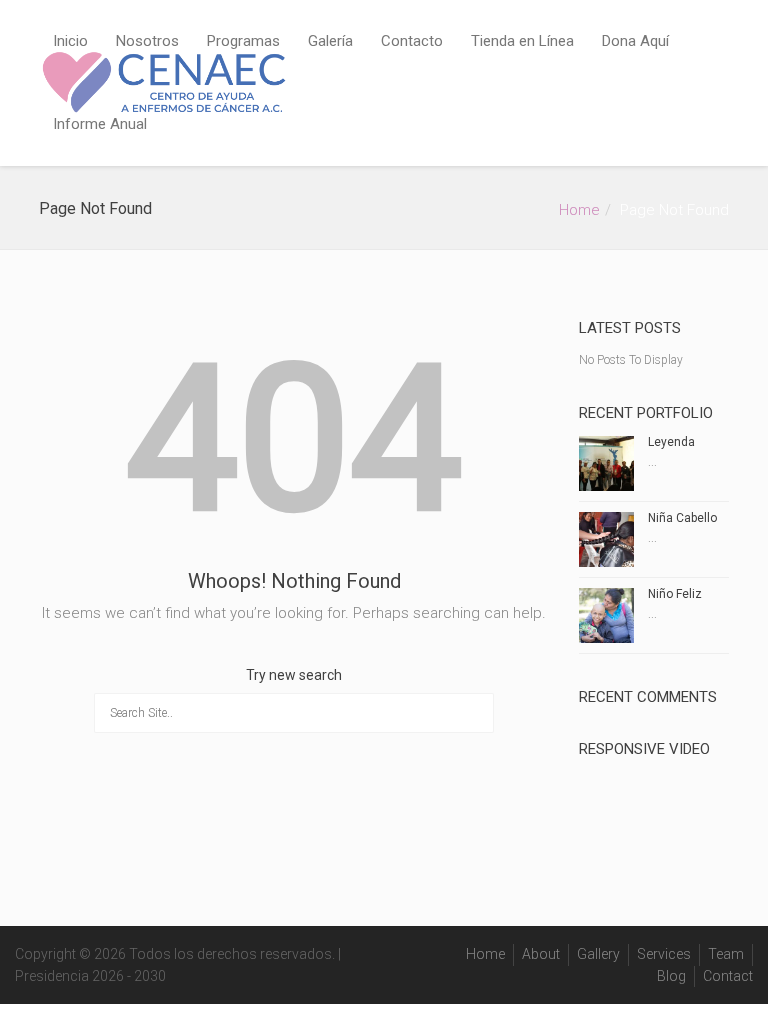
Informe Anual (100, 124)
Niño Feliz (675, 594)
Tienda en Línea (522, 41)
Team (726, 954)
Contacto (412, 41)
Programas (243, 41)
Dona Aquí (635, 41)
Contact (728, 976)
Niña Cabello (682, 518)
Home (579, 210)
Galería (330, 41)
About (541, 954)
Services (664, 954)
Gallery (598, 954)
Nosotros (147, 41)
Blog (671, 976)
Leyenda (671, 442)
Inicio (70, 41)
